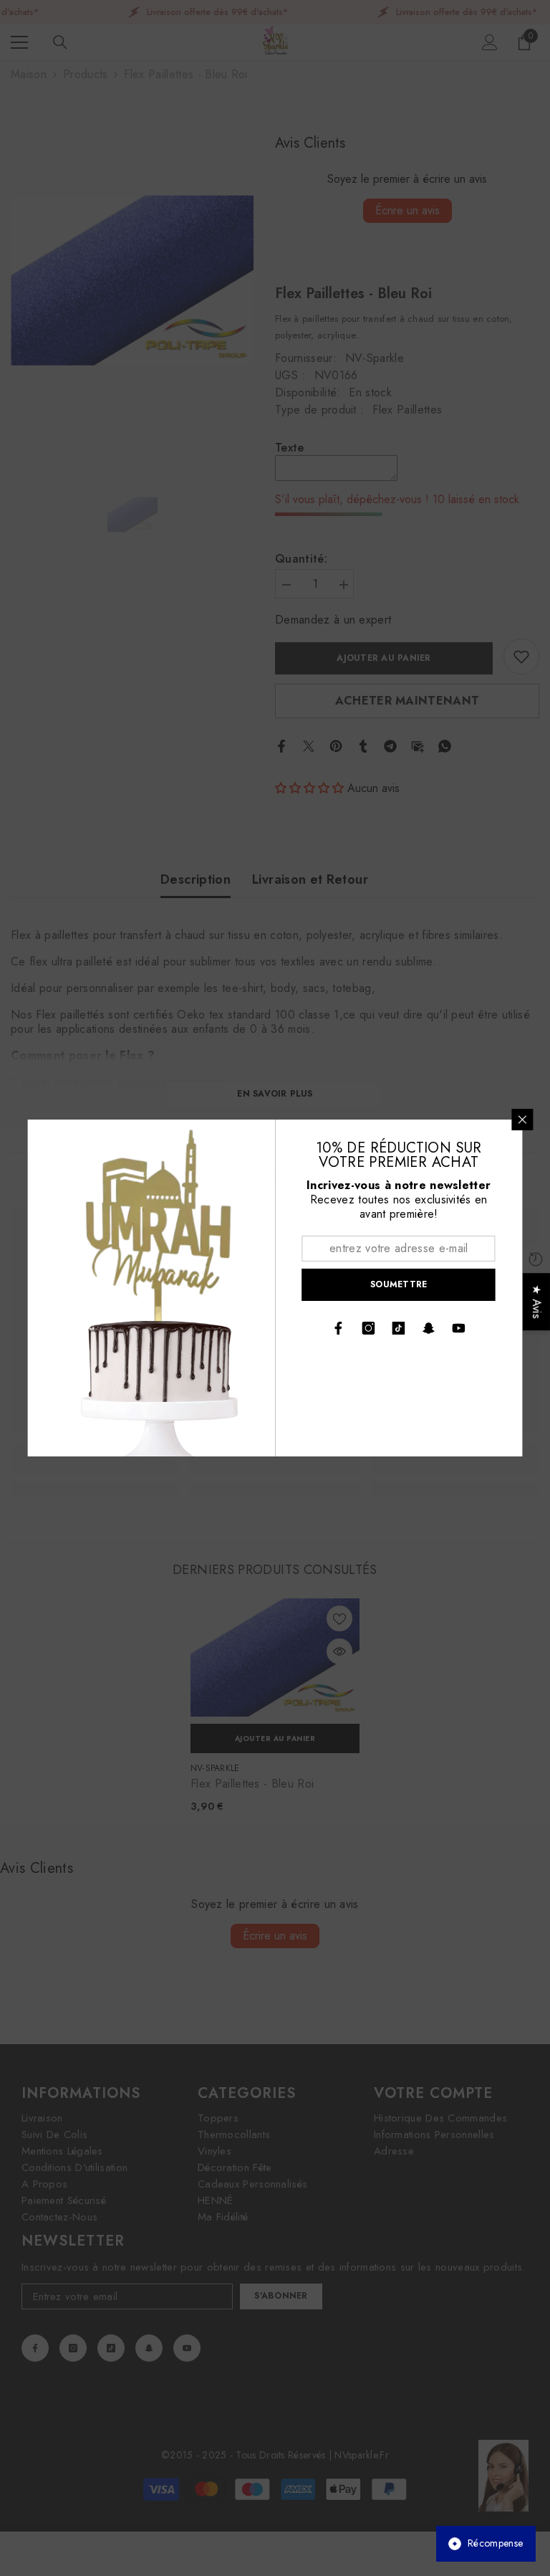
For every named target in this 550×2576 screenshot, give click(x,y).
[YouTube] (459, 1328)
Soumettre (399, 1284)
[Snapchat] (429, 1328)
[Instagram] (369, 1328)
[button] (269, 2442)
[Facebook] (339, 1328)
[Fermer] (523, 1120)
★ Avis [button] (537, 1302)
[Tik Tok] (399, 1328)
